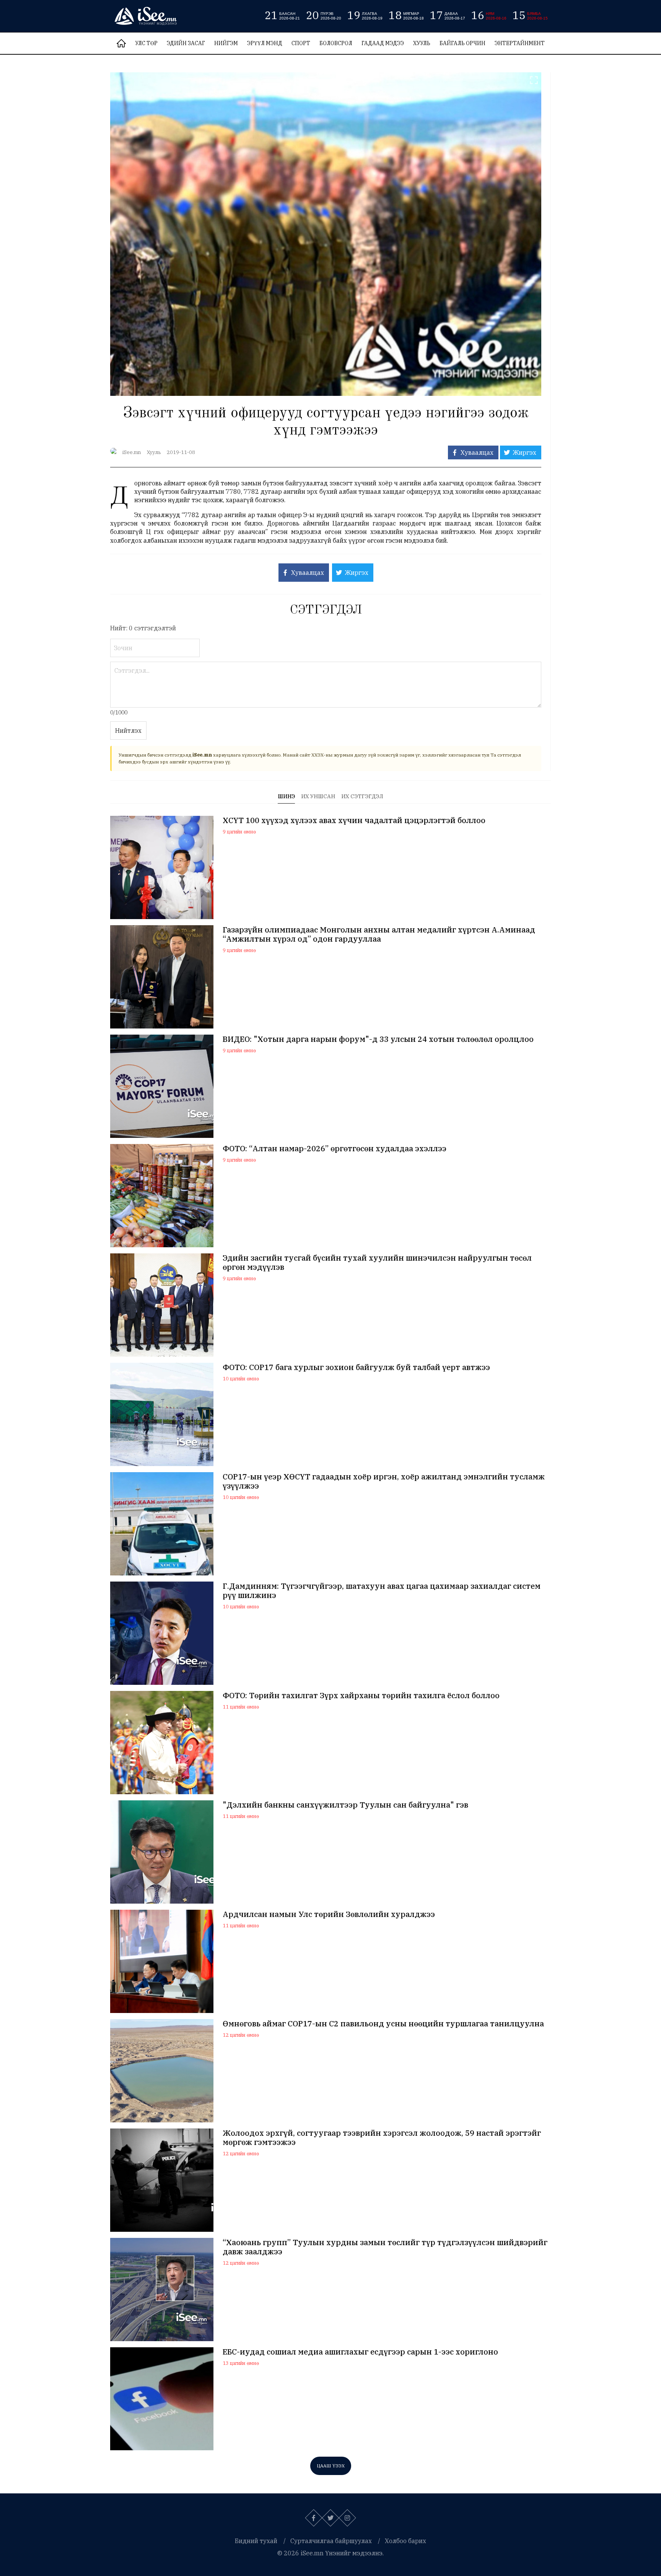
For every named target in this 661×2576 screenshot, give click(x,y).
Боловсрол (336, 43)
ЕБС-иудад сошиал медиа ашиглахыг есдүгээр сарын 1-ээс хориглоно (360, 2352)
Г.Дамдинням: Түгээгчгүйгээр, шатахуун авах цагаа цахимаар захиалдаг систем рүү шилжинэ (382, 1591)
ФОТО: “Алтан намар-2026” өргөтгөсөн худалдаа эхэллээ (335, 1149)
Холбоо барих (405, 2541)
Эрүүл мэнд (265, 43)
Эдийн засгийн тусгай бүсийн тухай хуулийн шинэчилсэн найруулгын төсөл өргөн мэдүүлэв (377, 1263)
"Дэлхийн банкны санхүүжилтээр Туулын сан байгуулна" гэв (345, 1805)
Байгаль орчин (462, 43)
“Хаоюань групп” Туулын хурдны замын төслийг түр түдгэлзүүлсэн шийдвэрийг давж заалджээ (385, 2247)
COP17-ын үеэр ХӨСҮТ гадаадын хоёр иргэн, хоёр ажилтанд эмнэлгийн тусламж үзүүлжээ (384, 1481)
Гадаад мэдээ (383, 43)
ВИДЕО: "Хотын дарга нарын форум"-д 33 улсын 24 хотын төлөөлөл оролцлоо (378, 1039)
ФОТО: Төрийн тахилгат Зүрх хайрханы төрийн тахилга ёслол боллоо (361, 1696)
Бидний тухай (256, 2541)
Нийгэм (226, 43)
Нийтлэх (128, 731)
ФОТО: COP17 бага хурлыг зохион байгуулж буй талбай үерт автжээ (356, 1367)
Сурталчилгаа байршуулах (331, 2541)
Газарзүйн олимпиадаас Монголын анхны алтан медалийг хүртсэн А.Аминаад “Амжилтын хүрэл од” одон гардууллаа (379, 934)
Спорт (301, 43)
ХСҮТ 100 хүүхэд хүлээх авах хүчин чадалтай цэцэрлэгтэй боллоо (354, 820)
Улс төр (146, 43)
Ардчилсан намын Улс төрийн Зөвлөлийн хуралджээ (329, 1914)
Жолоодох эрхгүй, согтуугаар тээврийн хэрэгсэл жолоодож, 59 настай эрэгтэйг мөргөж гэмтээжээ (382, 2138)
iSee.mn (132, 452)
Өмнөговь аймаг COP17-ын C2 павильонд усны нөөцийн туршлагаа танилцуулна (383, 2024)
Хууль (422, 43)
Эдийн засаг (186, 43)
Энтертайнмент (520, 43)
